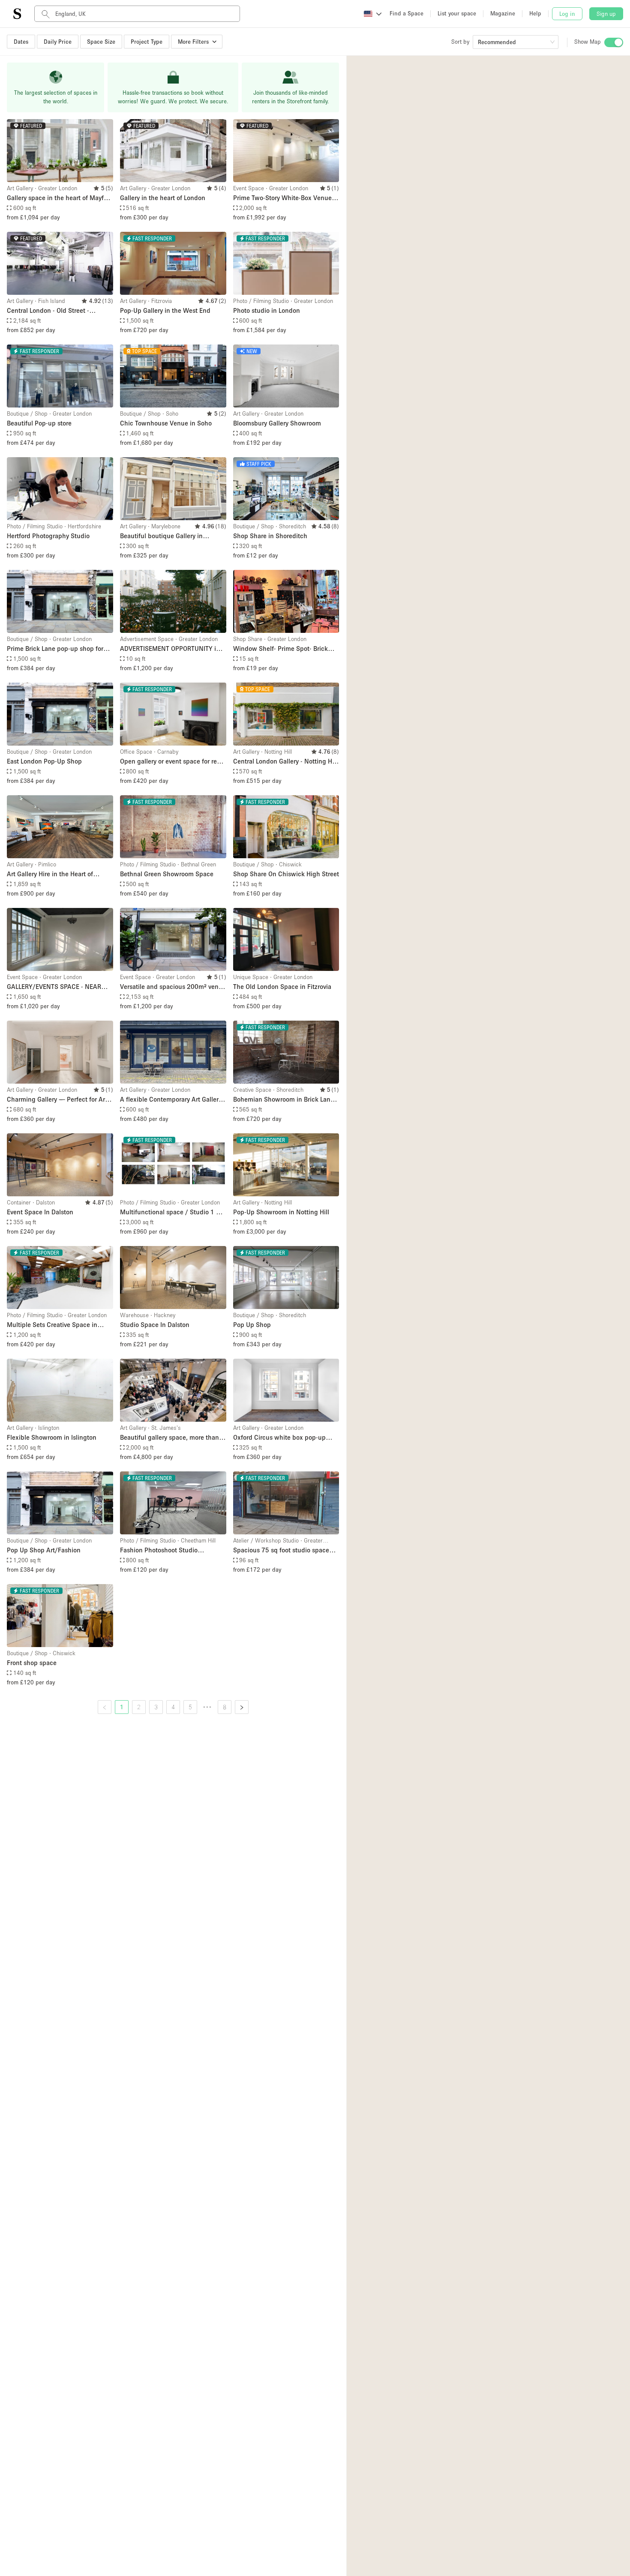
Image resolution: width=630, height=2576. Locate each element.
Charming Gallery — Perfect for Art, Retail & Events (58, 1100)
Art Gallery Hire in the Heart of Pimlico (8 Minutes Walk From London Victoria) (51, 874)
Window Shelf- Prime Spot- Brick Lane (280, 649)
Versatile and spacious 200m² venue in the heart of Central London (173, 987)
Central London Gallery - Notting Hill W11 (285, 762)
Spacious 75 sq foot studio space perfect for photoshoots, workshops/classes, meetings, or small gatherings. (281, 1550)
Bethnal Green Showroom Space (167, 874)
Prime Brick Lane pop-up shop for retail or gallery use (55, 649)
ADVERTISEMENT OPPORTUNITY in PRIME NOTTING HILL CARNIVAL (170, 649)
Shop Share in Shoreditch (270, 536)
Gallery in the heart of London (163, 198)
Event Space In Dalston (40, 1212)
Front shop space (32, 1662)
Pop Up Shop (252, 1324)
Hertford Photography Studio (48, 536)
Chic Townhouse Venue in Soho (166, 423)
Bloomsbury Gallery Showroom (277, 423)
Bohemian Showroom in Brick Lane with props (283, 1100)
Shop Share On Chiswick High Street (286, 874)
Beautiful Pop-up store (39, 423)
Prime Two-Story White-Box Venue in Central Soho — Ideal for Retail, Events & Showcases (286, 198)
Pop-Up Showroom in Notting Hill (281, 1212)
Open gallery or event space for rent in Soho (171, 762)
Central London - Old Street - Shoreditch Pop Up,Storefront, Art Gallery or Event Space (55, 311)
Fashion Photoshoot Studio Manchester (159, 1550)
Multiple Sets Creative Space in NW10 (52, 1325)
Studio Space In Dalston (155, 1324)
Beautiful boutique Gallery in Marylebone (161, 536)
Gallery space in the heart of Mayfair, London (60, 198)
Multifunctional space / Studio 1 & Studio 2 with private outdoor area (171, 1212)
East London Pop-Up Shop (44, 761)
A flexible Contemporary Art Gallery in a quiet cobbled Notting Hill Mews (171, 1100)
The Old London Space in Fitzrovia (282, 986)
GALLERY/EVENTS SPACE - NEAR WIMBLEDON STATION (54, 987)
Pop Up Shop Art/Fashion (44, 1550)
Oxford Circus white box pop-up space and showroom (279, 1438)
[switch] (614, 42)
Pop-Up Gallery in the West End (165, 310)
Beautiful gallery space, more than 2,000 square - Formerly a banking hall (170, 1438)
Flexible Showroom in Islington (52, 1437)
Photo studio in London (267, 310)
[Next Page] (242, 1707)
